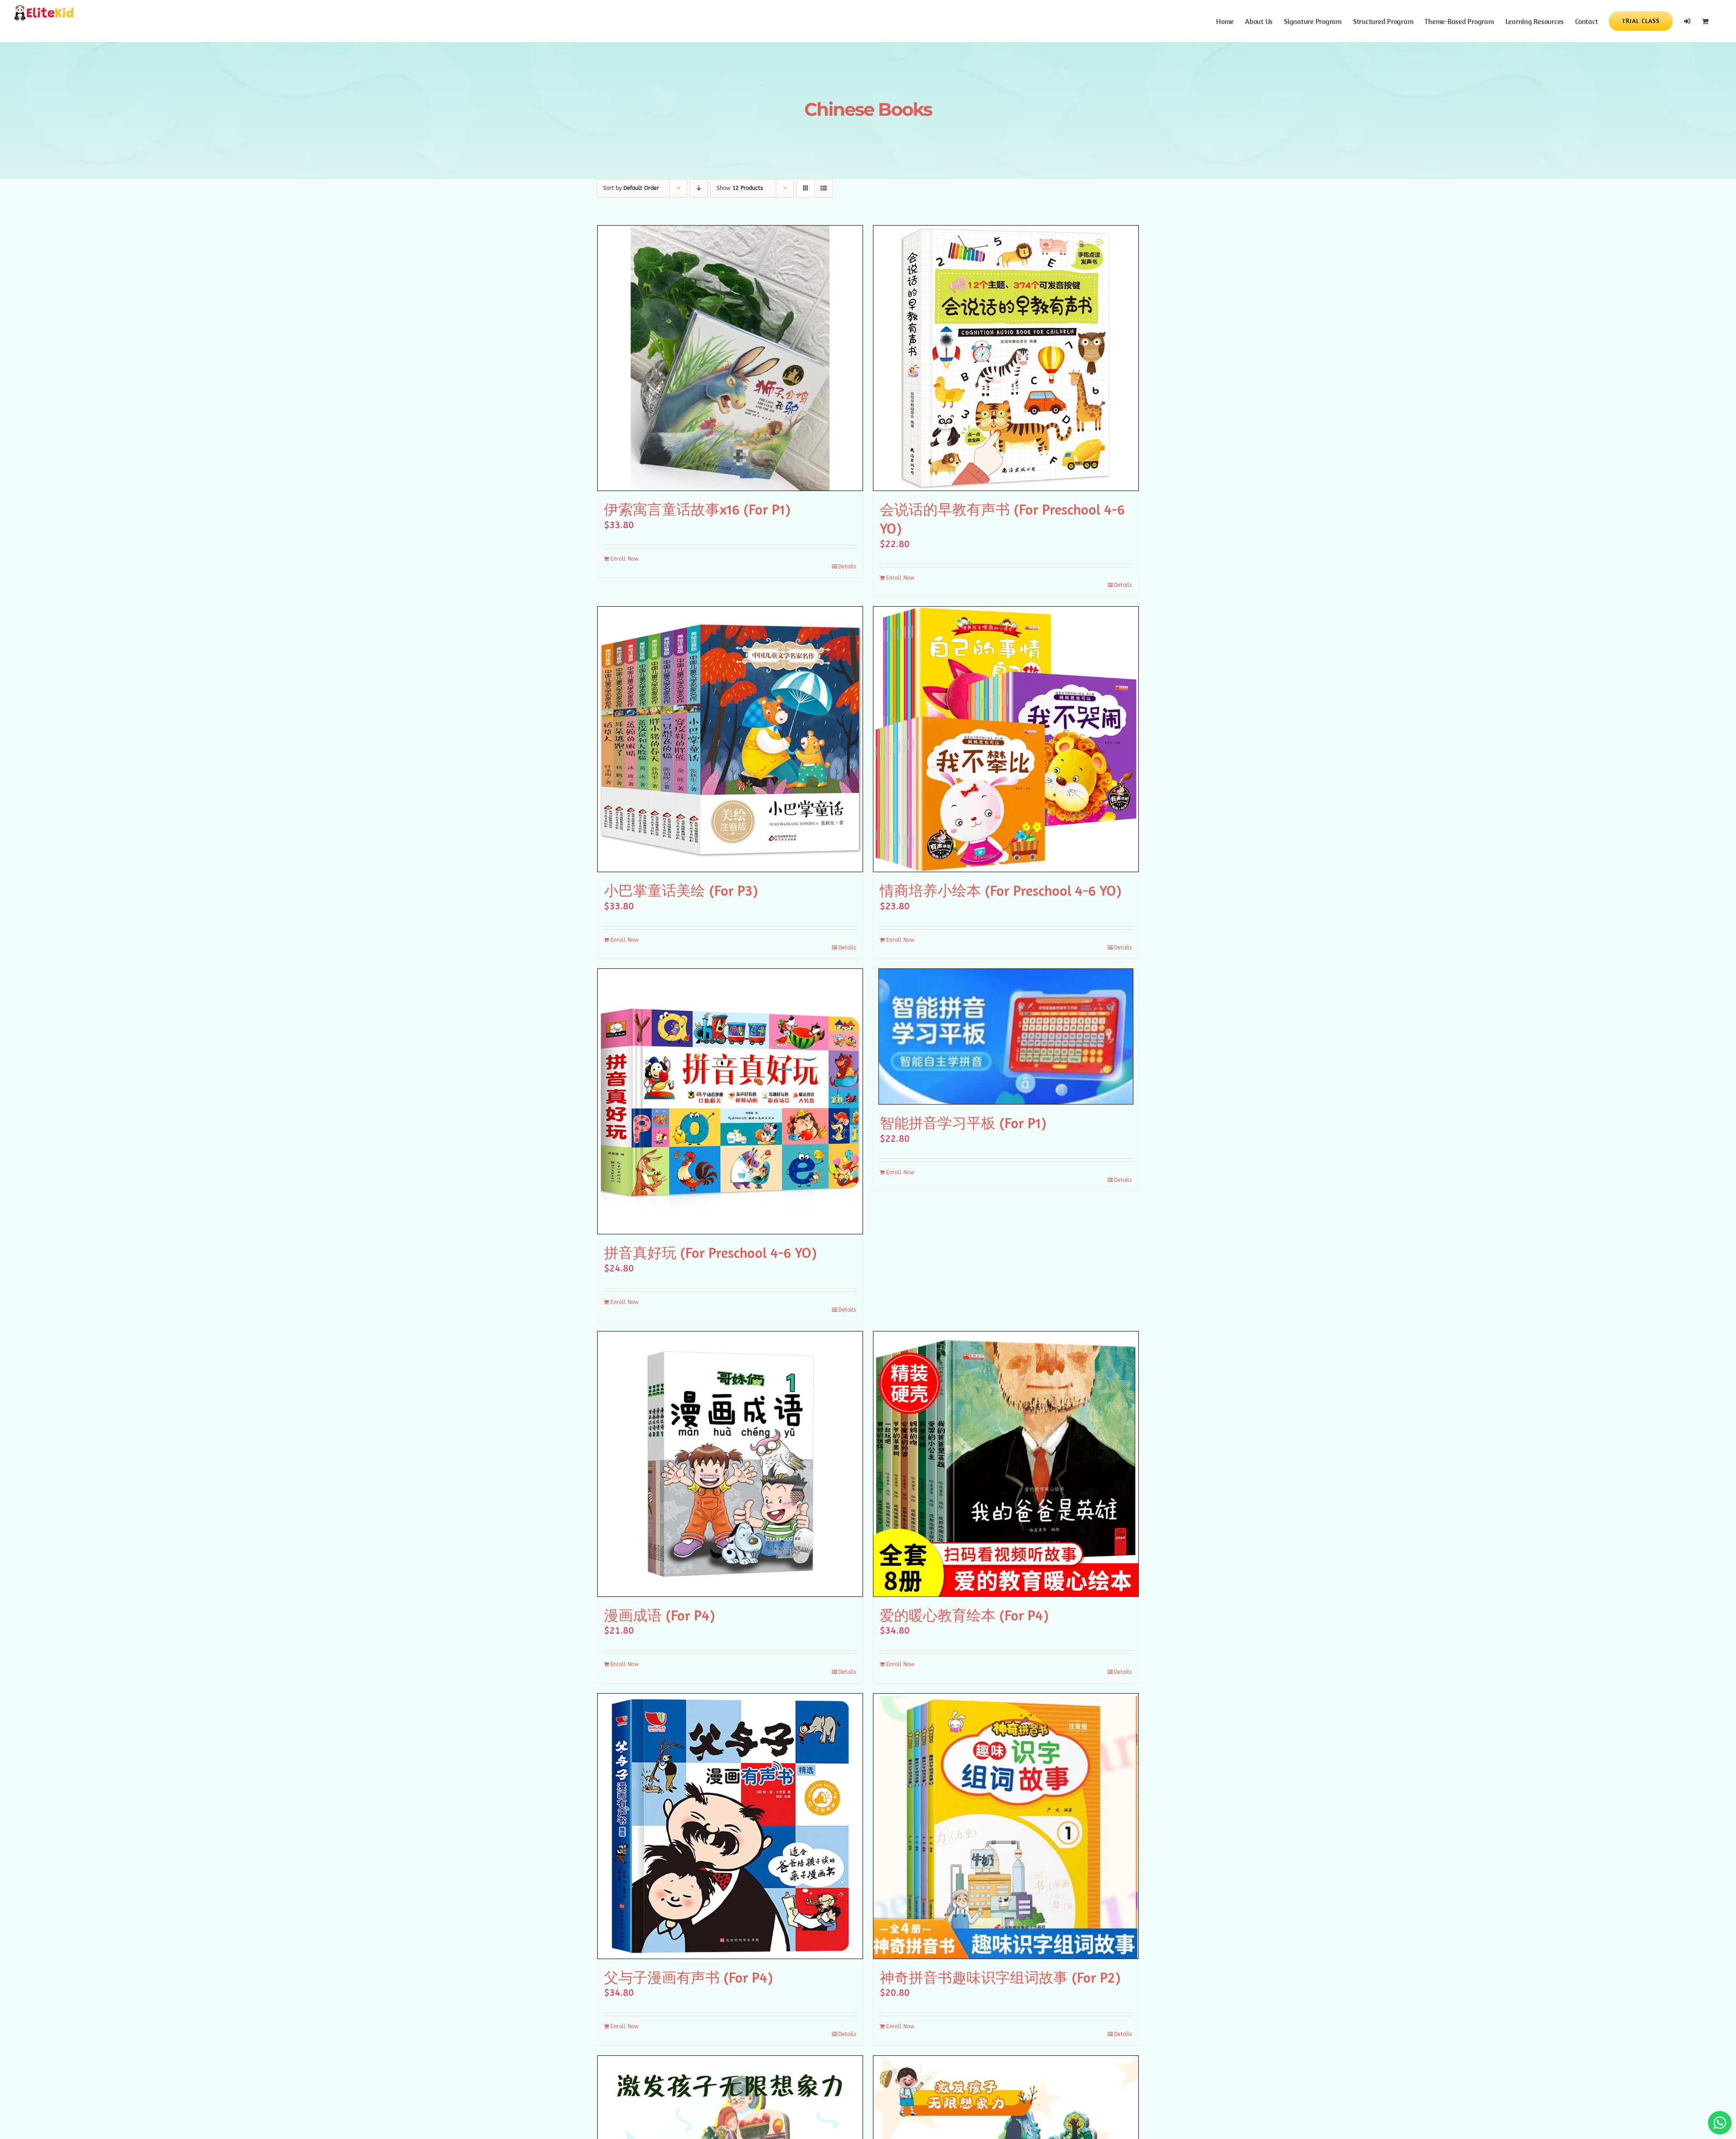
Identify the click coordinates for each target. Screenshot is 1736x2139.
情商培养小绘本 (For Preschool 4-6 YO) (1000, 890)
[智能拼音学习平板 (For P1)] (1006, 1036)
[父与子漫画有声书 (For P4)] (730, 1826)
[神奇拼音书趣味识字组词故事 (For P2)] (1006, 1826)
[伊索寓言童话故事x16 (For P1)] (730, 358)
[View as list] (823, 188)
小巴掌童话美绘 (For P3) (681, 890)
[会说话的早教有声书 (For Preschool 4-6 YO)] (1006, 358)
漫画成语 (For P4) (659, 1615)
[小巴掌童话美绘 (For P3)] (730, 739)
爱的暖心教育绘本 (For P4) (964, 1615)
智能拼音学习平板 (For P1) (963, 1123)
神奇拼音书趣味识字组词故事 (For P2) (1000, 1977)
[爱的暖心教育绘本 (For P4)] (1006, 1464)
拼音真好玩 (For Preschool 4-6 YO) (710, 1252)
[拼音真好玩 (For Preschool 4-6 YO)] (730, 1101)
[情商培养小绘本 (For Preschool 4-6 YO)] (1006, 739)
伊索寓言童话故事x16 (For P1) (697, 509)
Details (847, 567)
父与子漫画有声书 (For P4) (688, 1977)
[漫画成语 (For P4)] (730, 1464)
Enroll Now (625, 559)
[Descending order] (699, 188)
